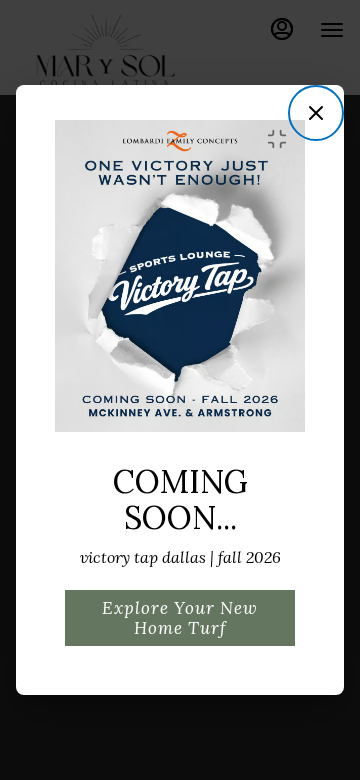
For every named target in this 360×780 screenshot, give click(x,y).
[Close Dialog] (316, 113)
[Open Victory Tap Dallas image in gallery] (282, 139)
